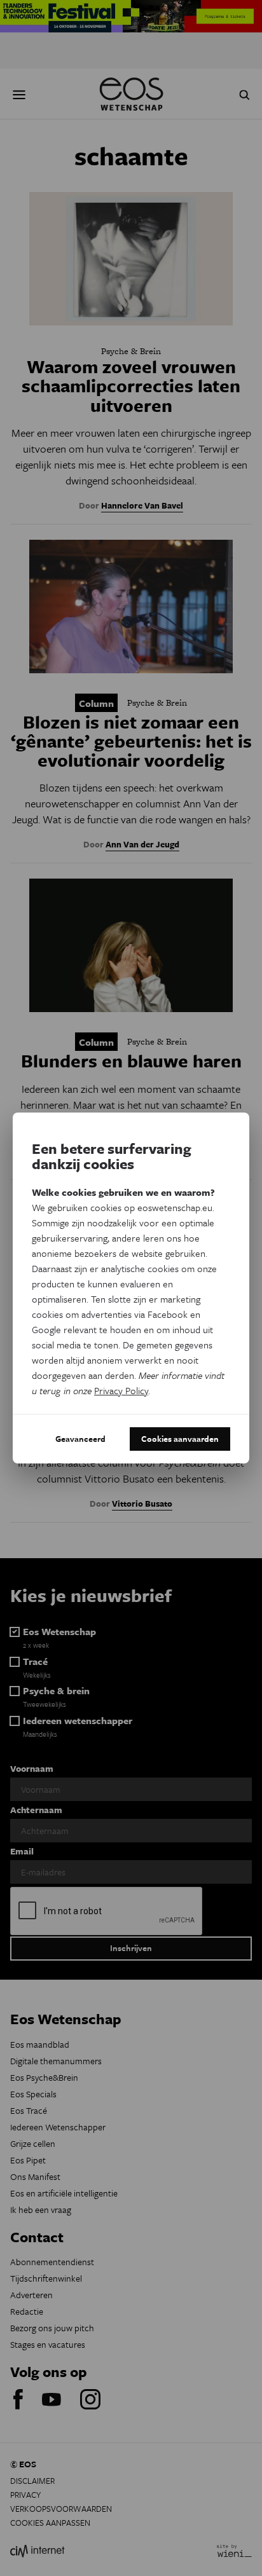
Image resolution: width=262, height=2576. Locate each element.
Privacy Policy (121, 1390)
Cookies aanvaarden (180, 1439)
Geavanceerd (80, 1439)
